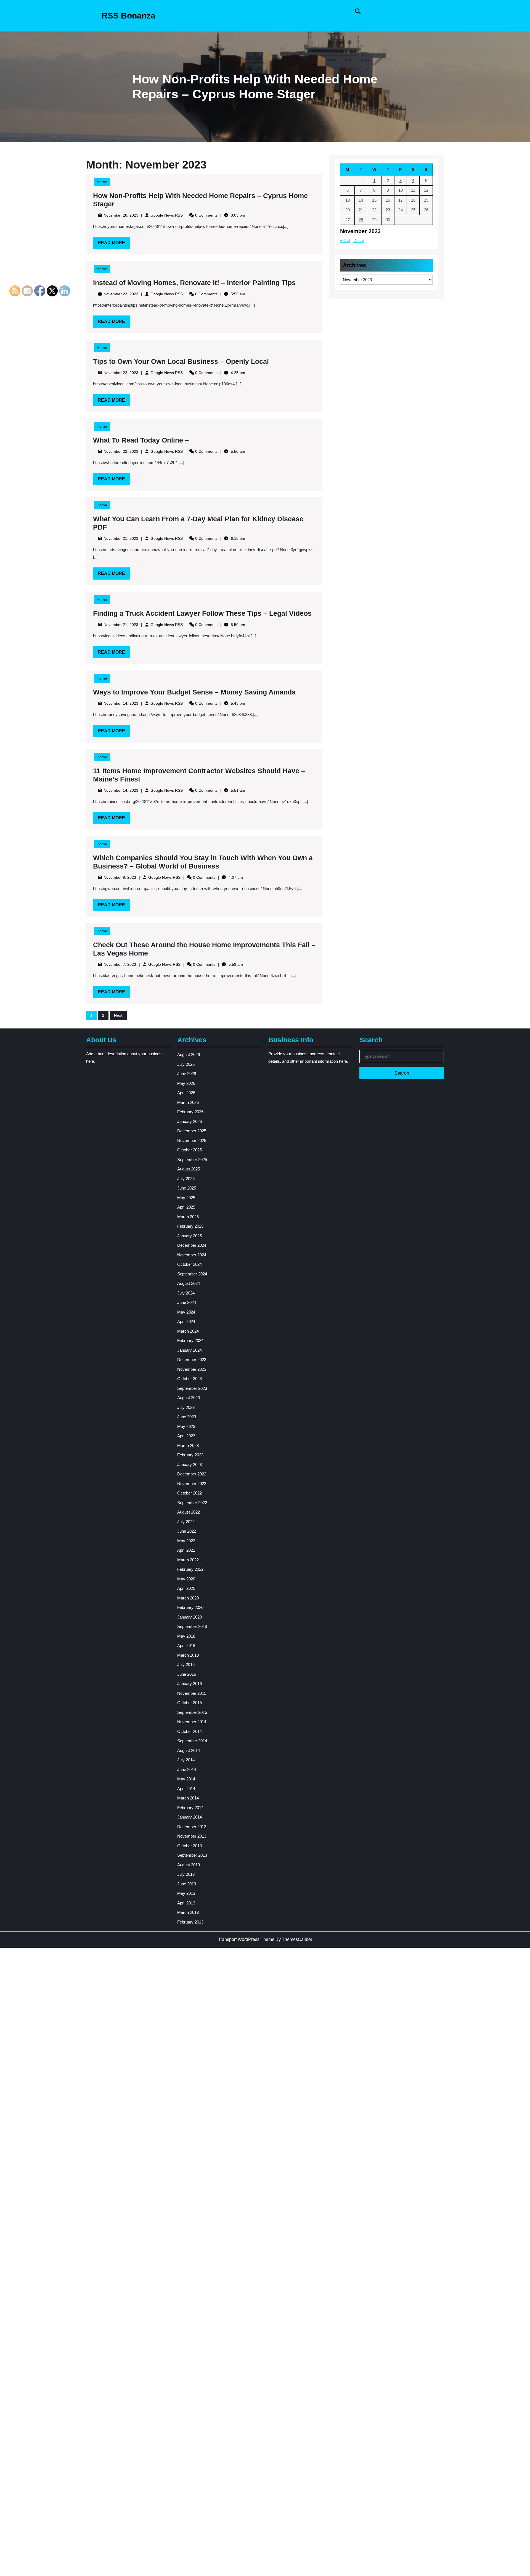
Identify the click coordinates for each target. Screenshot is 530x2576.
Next (118, 1015)
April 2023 (186, 1436)
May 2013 (186, 1893)
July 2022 (186, 1522)
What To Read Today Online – (141, 440)
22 (374, 210)
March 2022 (188, 1560)
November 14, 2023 (121, 703)
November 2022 (192, 1484)
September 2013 (192, 1855)
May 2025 (186, 1198)
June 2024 (187, 1302)
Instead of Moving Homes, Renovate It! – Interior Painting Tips (194, 283)
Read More (114, 244)
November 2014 (192, 1722)
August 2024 (189, 1283)
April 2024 (186, 1321)
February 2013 (190, 1922)
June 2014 (187, 1769)
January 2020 (190, 1617)
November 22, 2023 (121, 373)
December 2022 (192, 1474)
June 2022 (187, 1531)
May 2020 (186, 1579)
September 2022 (192, 1503)
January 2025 (190, 1236)
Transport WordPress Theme (246, 1939)
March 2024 (188, 1331)
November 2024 (192, 1255)
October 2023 (190, 1379)
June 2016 (187, 1674)
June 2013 (187, 1884)
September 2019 (192, 1626)
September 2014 (192, 1741)
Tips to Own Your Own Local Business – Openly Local (181, 361)
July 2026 (186, 1064)
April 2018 (186, 1645)
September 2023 (192, 1388)
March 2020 (188, 1598)
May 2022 (186, 1541)
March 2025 (188, 1217)
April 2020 (186, 1588)
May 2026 (186, 1083)
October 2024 (190, 1264)
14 (361, 200)
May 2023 (186, 1426)
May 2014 (186, 1779)
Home (102, 182)
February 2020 (190, 1607)
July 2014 (186, 1760)
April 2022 (186, 1550)
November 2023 (192, 1369)
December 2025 (192, 1131)
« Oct (345, 240)
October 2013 (190, 1846)
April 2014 (186, 1789)
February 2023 (190, 1455)
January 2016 (190, 1684)
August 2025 (189, 1169)
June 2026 (187, 1074)
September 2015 (192, 1712)
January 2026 (190, 1121)
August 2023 (189, 1398)
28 (361, 220)
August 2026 (189, 1055)
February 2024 (190, 1340)
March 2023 (188, 1445)
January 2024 (190, 1350)
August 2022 (189, 1512)
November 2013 (192, 1836)
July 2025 (186, 1179)
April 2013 (186, 1903)
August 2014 (189, 1750)
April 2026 (186, 1093)
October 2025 (190, 1150)
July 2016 (186, 1665)
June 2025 (187, 1188)
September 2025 (192, 1160)
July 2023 (186, 1407)
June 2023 (187, 1417)
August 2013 (189, 1865)
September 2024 (192, 1274)
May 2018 (186, 1636)
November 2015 (192, 1693)
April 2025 (186, 1207)
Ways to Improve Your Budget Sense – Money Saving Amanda (194, 692)
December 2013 (192, 1827)
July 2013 (186, 1874)
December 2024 (192, 1245)
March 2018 (188, 1655)
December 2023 (192, 1360)
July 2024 (186, 1293)
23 (388, 210)
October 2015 (190, 1703)
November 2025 (192, 1140)
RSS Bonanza (128, 16)
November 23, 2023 (121, 294)
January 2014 (190, 1817)
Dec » (359, 240)
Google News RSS (167, 215)
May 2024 (186, 1312)
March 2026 (188, 1102)
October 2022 (190, 1493)
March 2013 (188, 1912)
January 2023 (190, 1465)
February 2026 (190, 1112)
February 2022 (190, 1569)
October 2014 (190, 1731)
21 (361, 210)
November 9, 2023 (120, 877)
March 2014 (188, 1798)
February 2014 (190, 1808)
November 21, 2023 (121, 538)
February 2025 (190, 1226)
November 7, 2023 (120, 964)
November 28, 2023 (121, 215)
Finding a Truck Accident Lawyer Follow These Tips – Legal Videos (202, 613)
